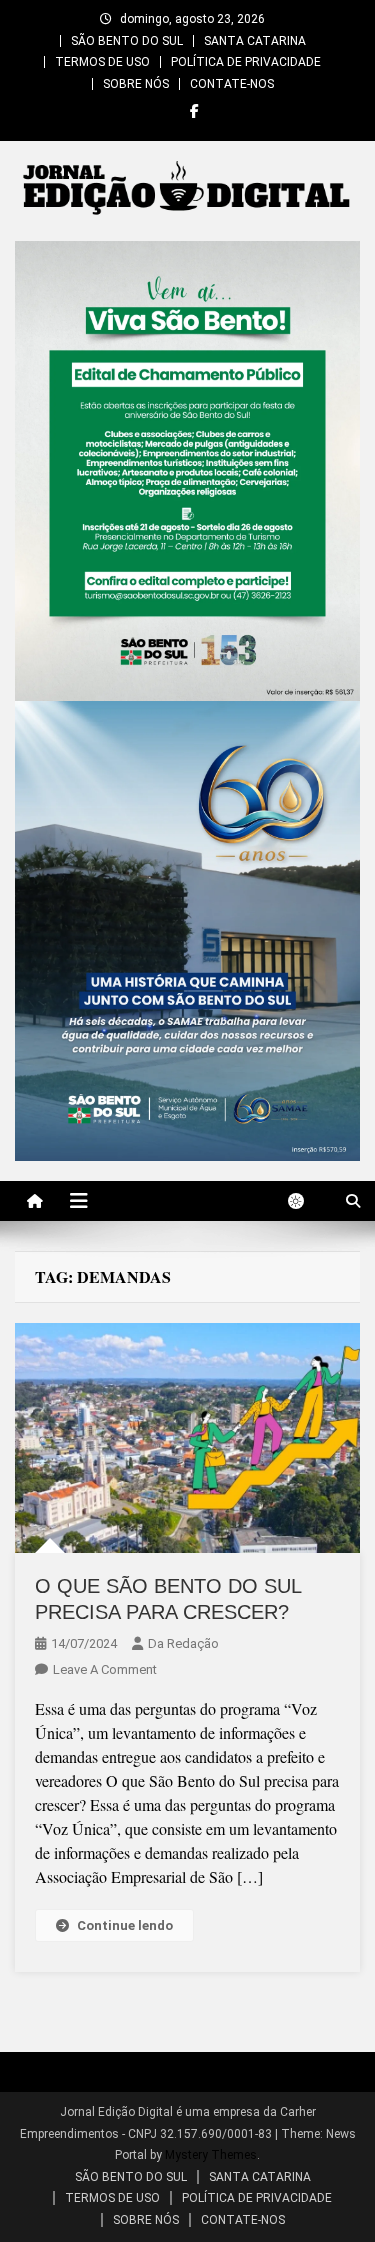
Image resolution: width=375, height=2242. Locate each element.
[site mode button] (306, 1201)
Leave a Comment (105, 1669)
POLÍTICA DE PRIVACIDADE (246, 62)
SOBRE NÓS (136, 84)
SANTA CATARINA (255, 41)
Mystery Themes (211, 2155)
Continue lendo (125, 1925)
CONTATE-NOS (232, 84)
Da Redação (183, 1643)
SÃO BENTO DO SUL (127, 41)
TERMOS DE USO (102, 62)
